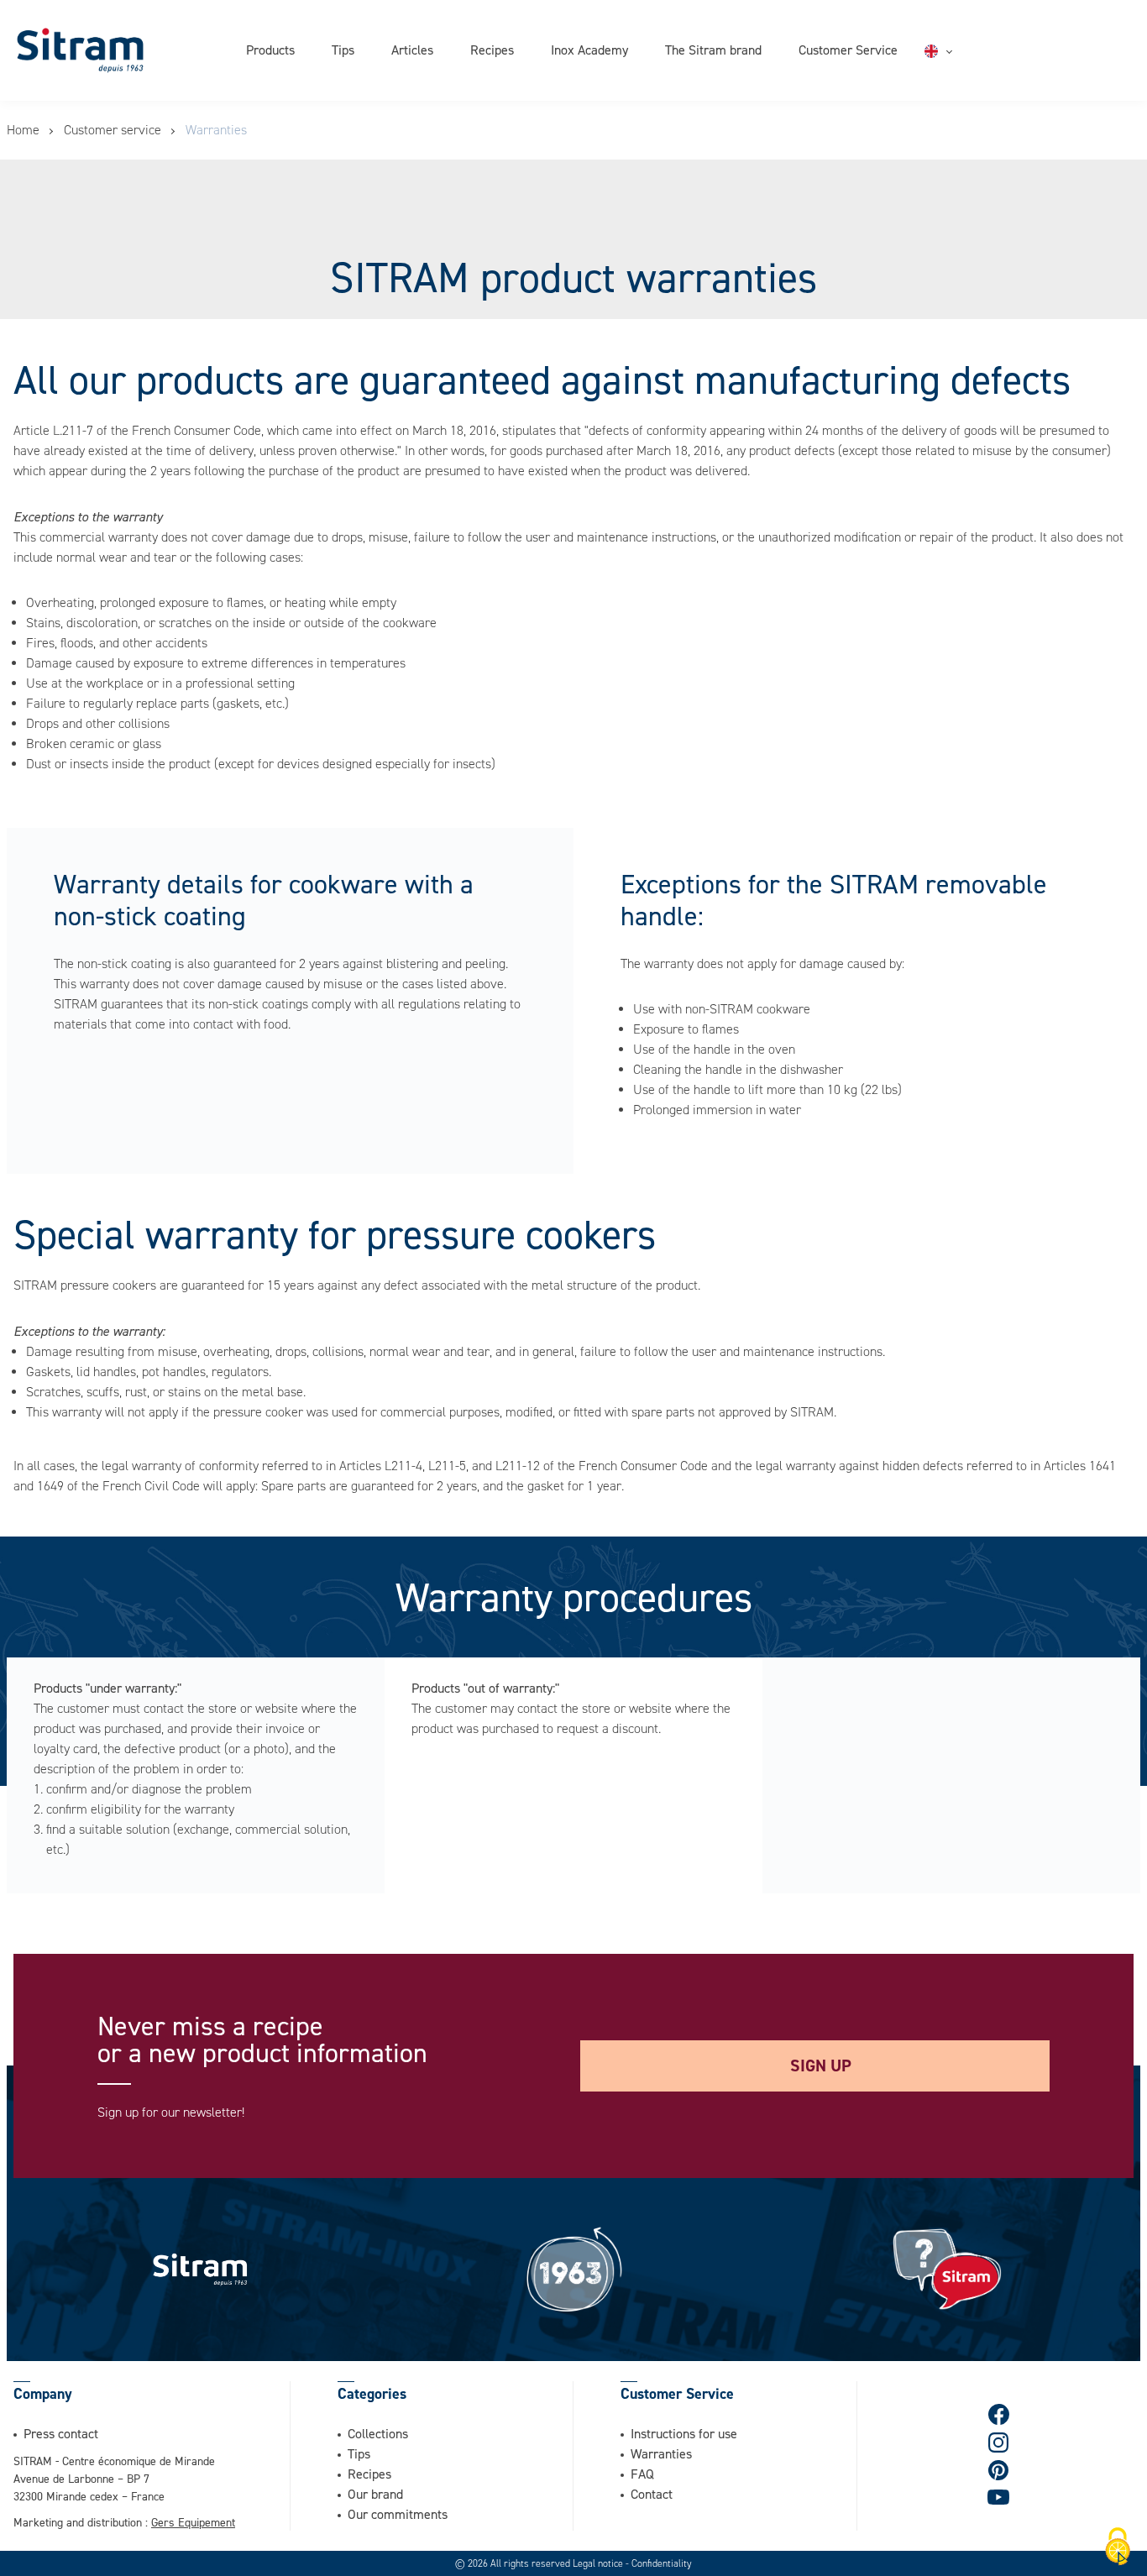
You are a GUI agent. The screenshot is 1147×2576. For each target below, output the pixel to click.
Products (270, 50)
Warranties (661, 2453)
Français (969, 71)
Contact (652, 2494)
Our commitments (398, 2514)
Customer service (113, 130)
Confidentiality (662, 2563)
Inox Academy (589, 50)
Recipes (492, 50)
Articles (412, 50)
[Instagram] (999, 2442)
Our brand (375, 2494)
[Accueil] (80, 50)
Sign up (821, 2066)
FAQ (642, 2474)
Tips (343, 50)
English (965, 51)
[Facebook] (999, 2414)
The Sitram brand (713, 50)
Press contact (61, 2433)
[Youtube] (998, 2497)
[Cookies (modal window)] (1118, 2547)
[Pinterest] (999, 2470)
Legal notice (599, 2563)
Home (23, 130)
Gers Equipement (193, 2522)
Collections (378, 2433)
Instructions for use (684, 2433)
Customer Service (848, 50)
